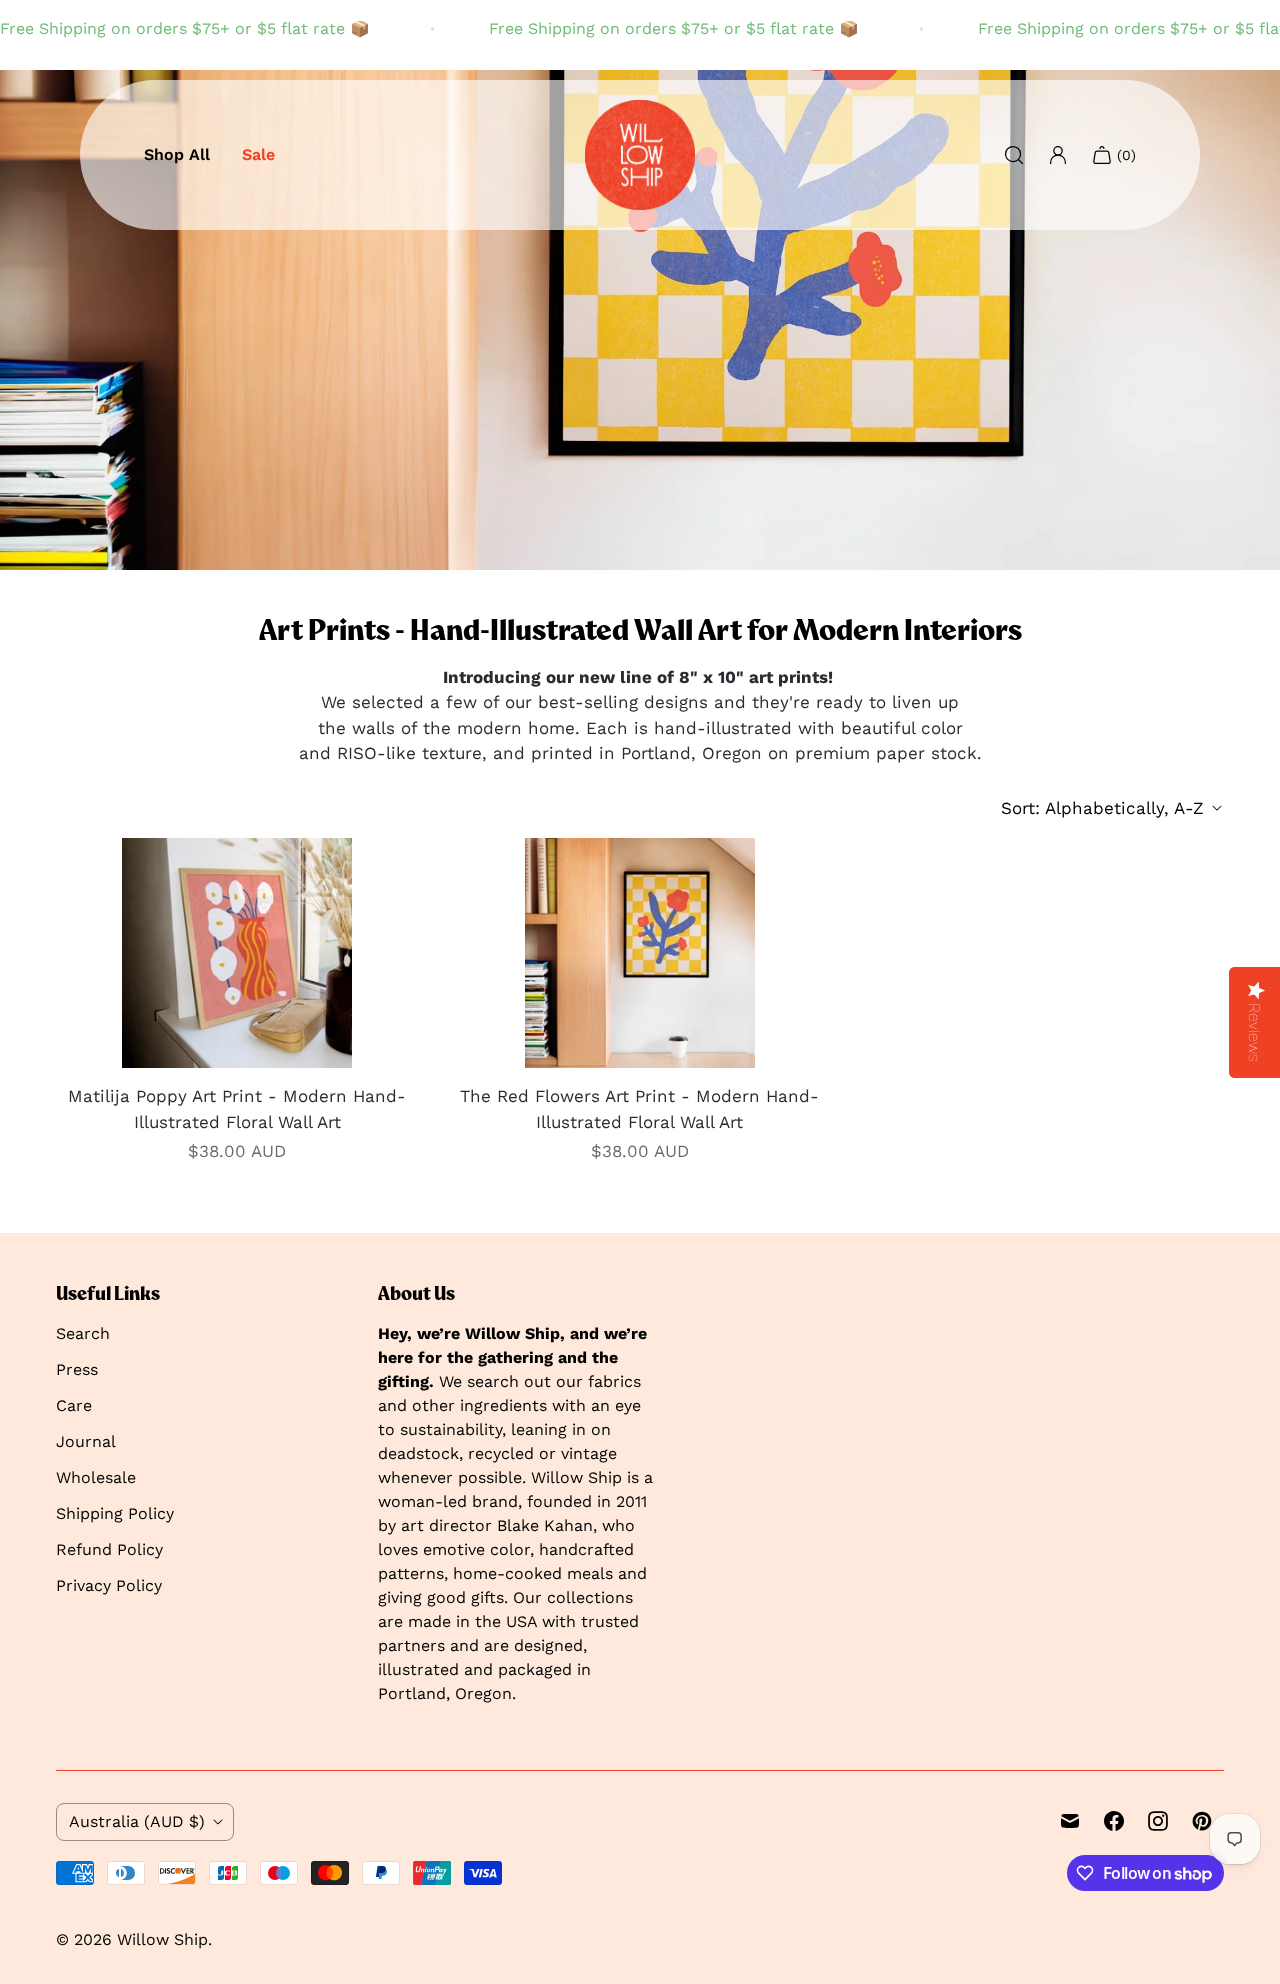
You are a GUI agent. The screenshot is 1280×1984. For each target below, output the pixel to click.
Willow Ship (162, 1939)
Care (74, 1405)
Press (77, 1369)
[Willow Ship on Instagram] (1158, 1821)
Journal (86, 1441)
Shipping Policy (115, 1513)
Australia (137, 1821)
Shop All (177, 154)
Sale (258, 154)
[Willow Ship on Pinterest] (1202, 1821)
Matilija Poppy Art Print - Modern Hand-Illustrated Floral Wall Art (237, 1109)
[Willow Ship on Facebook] (1114, 1821)
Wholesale (96, 1477)
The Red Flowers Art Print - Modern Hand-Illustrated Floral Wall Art (639, 1109)
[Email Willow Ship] (1070, 1821)
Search (83, 1333)
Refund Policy (109, 1549)
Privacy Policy (109, 1585)
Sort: (1102, 808)
